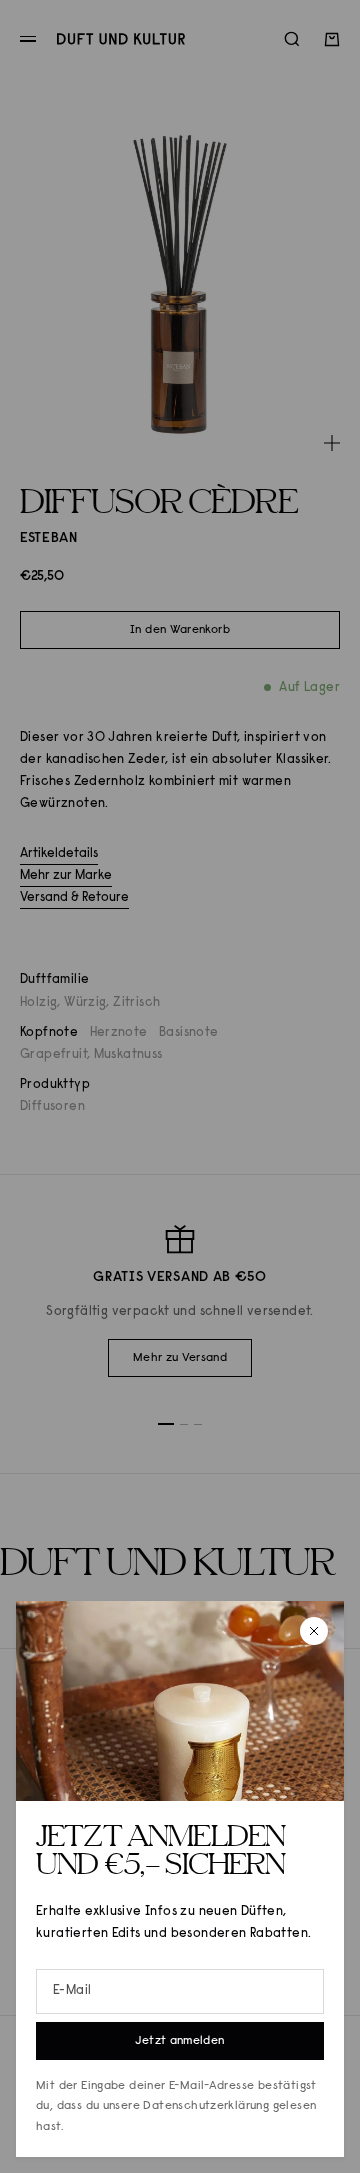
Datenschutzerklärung (206, 2106)
